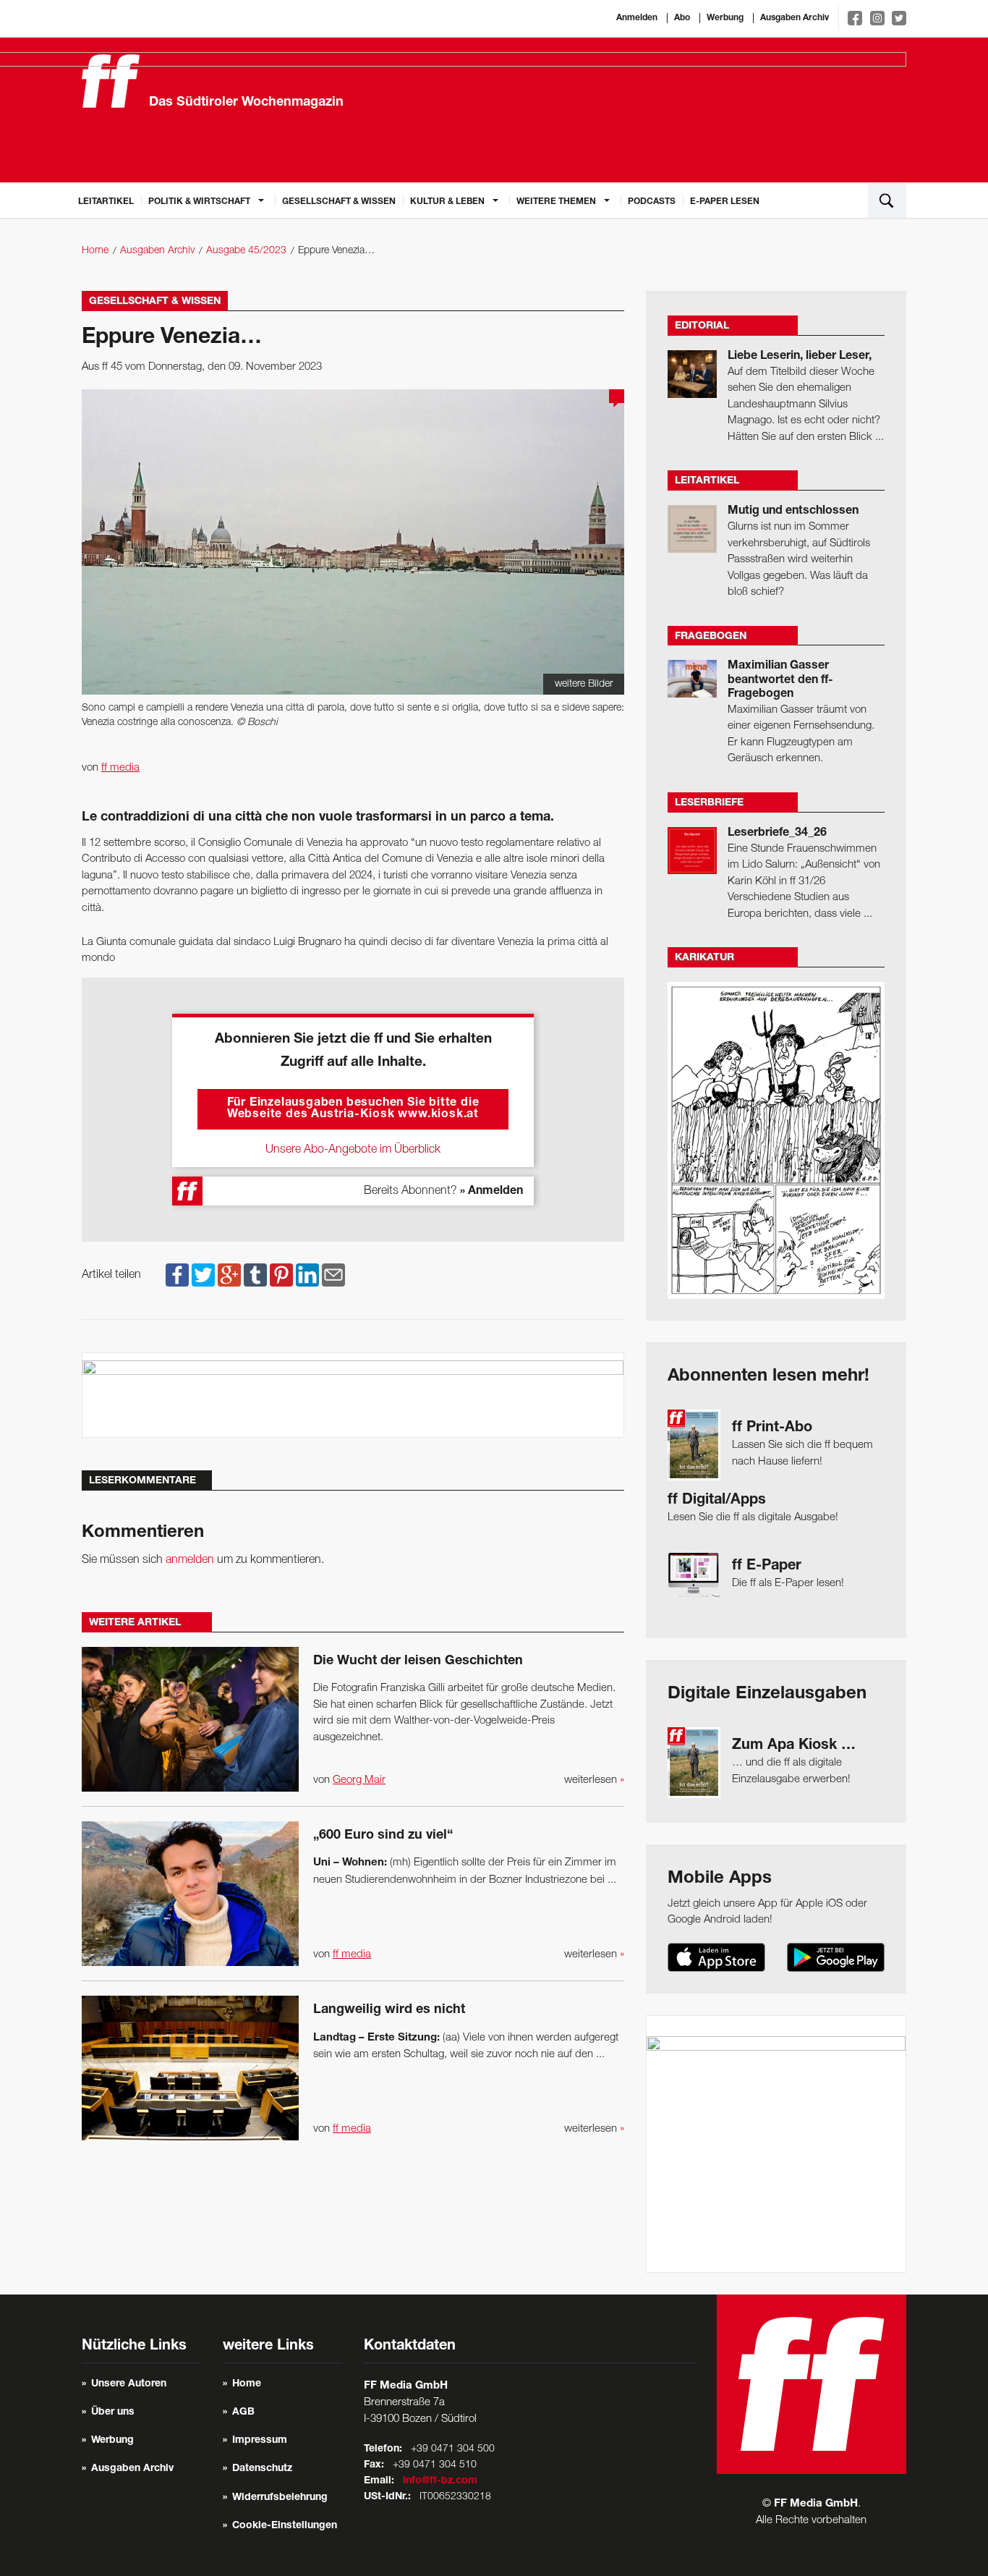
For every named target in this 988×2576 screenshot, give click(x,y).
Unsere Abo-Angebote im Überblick (353, 1150)
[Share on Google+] (229, 1275)
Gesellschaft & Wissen (339, 202)
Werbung (725, 18)
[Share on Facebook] (177, 1275)
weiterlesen (594, 1780)
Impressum (260, 2441)
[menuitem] (106, 200)
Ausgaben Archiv (795, 18)
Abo (682, 18)
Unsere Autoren (129, 2384)
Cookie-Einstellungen (285, 2526)
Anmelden (637, 18)
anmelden (190, 1560)
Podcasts (652, 202)
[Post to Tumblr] (255, 1275)
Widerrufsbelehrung (280, 2498)
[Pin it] (281, 1275)
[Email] (333, 1275)
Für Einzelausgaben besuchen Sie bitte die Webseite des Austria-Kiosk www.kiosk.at (353, 1109)
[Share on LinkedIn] (307, 1275)
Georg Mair (359, 1780)
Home (95, 251)
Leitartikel (106, 202)
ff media (120, 768)
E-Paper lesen (725, 202)
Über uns (113, 2412)
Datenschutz (262, 2469)
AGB (243, 2412)
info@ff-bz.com (440, 2481)
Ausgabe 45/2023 (246, 251)
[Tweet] (203, 1275)
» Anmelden (491, 1192)
